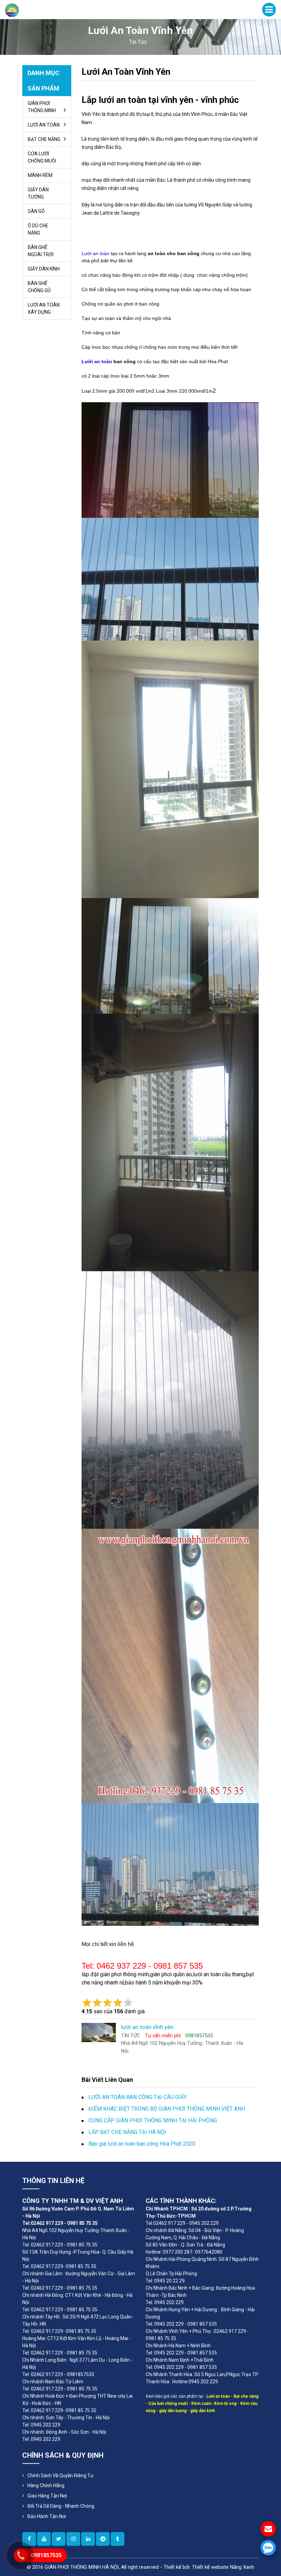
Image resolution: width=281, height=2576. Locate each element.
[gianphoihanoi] (103, 2539)
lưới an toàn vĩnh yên (126, 72)
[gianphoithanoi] (59, 2539)
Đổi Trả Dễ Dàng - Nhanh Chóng (61, 2506)
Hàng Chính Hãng (46, 2485)
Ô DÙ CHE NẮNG (38, 229)
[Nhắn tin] (268, 2529)
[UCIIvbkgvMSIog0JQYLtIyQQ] (44, 2539)
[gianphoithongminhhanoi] (118, 2539)
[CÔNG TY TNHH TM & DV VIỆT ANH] (12, 10)
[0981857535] (268, 2548)
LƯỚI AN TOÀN (44, 125)
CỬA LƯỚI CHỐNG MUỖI (42, 157)
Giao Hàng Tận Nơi (47, 2496)
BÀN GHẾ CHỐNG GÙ (39, 287)
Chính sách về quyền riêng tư (60, 2476)
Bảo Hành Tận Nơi (47, 2516)
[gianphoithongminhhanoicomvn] (88, 2539)
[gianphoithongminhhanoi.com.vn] (73, 2539)
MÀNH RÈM (40, 175)
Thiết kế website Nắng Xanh (223, 2567)
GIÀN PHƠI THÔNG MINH (42, 107)
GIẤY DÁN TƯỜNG (38, 193)
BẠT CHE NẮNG (44, 139)
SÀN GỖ (36, 211)
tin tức (138, 42)
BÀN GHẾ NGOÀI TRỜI (41, 251)
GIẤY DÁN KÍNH (44, 269)
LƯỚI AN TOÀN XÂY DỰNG (44, 308)
